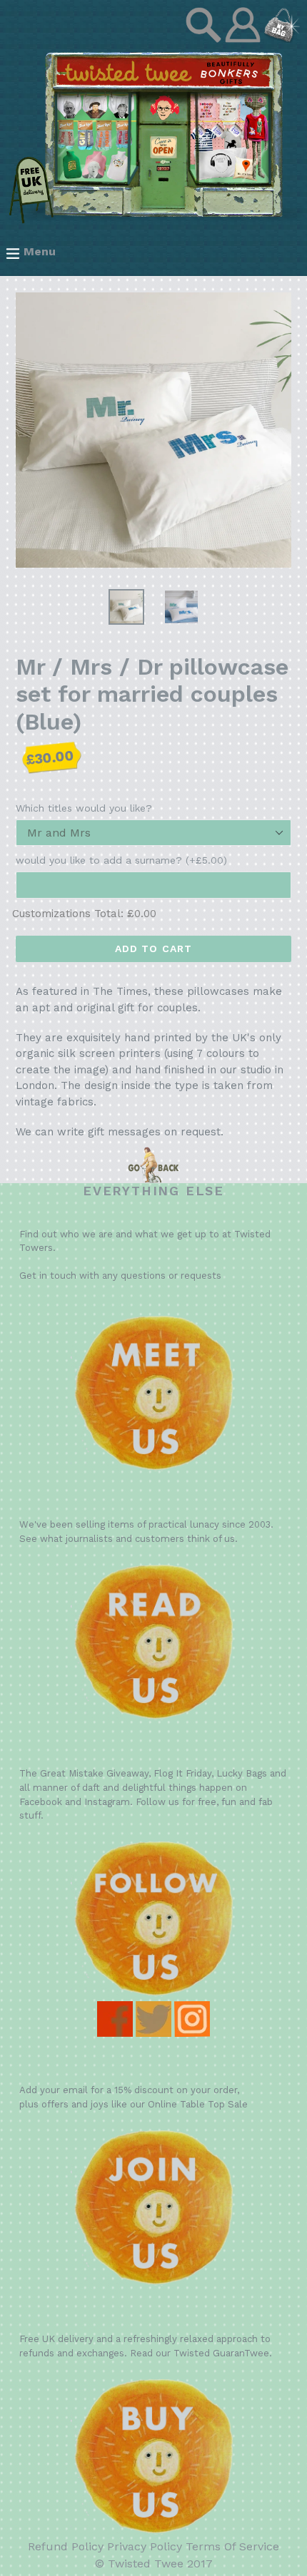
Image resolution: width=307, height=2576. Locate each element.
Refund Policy (66, 2546)
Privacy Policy (145, 2546)
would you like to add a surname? (121, 860)
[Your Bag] (282, 39)
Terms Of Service (232, 2546)
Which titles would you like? (84, 808)
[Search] (205, 39)
